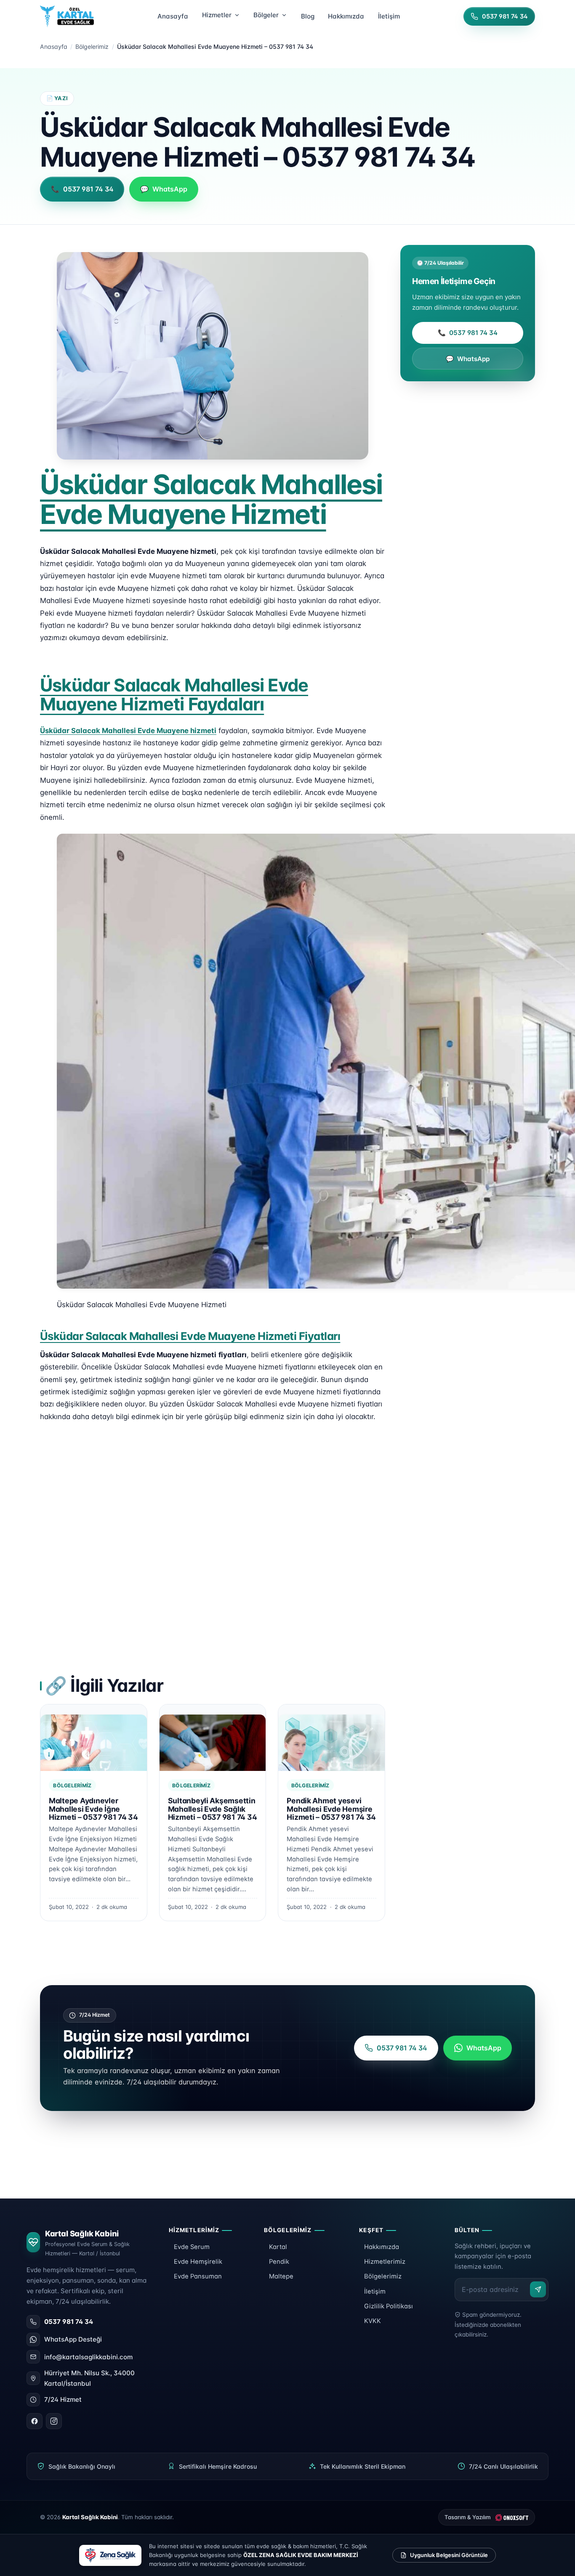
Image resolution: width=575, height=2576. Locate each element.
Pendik (279, 2262)
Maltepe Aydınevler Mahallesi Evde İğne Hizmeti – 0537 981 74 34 (93, 1809)
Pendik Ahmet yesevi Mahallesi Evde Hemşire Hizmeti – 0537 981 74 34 (331, 1809)
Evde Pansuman (198, 2276)
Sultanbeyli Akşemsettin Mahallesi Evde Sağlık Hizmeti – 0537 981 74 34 (213, 1809)
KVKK (373, 2321)
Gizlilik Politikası (389, 2306)
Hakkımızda (382, 2247)
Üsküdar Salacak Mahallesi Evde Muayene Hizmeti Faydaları (174, 695)
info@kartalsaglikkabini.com (88, 2357)
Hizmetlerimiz (385, 2262)
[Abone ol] (538, 2289)
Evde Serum (192, 2247)
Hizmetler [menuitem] (217, 15)
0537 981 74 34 (468, 333)
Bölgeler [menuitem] (266, 15)
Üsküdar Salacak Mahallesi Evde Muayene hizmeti (128, 731)
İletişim (375, 2292)
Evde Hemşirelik (198, 2262)
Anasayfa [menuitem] (173, 16)
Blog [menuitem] (308, 16)
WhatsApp (468, 359)
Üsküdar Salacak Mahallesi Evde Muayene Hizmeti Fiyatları (190, 1336)
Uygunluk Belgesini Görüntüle (449, 2555)
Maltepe (281, 2276)
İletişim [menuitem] (389, 16)
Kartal (278, 2247)
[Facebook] (35, 2421)
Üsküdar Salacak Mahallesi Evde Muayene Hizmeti (211, 499)
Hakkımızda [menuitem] (346, 16)
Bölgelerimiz (92, 47)
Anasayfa (54, 47)
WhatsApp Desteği (73, 2339)
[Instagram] (54, 2421)
